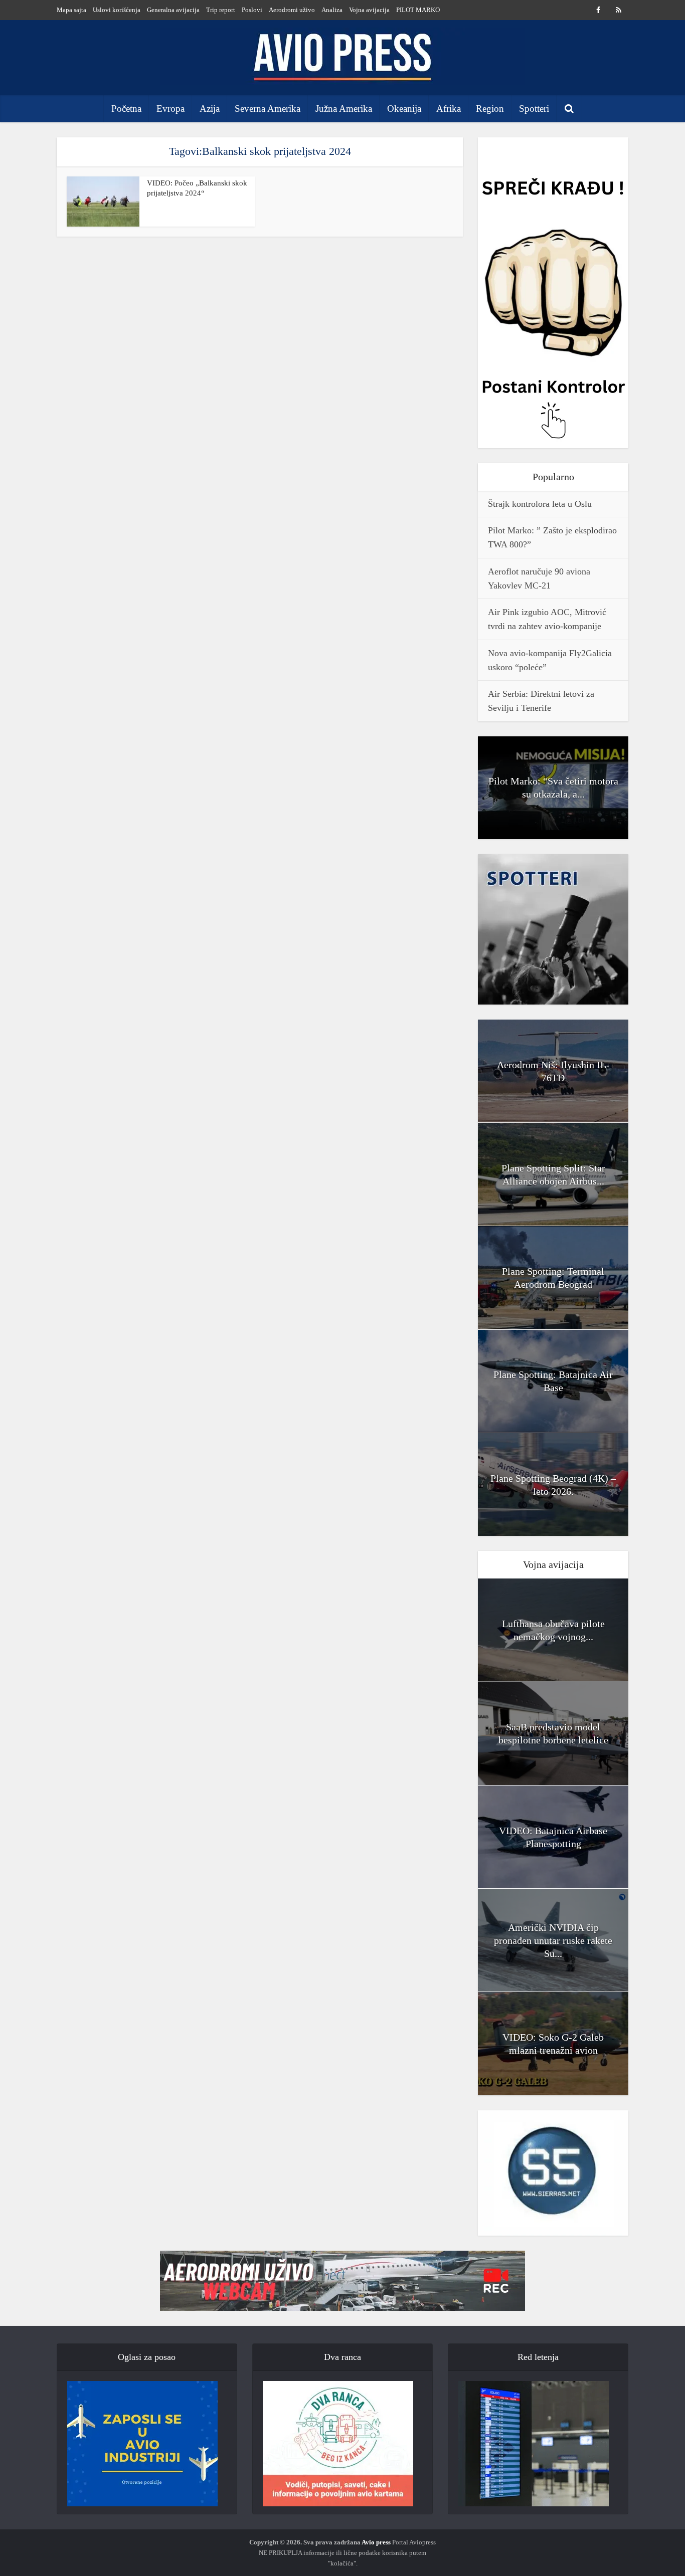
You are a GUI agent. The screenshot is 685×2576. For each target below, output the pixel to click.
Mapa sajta (71, 10)
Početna (126, 109)
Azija (210, 109)
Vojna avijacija (369, 10)
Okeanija (404, 109)
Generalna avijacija (173, 10)
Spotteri (534, 109)
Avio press (376, 2542)
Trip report (221, 10)
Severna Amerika (268, 109)
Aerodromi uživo (292, 10)
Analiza (332, 10)
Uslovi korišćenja (117, 10)
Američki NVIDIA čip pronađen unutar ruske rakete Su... (553, 1940)
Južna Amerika (344, 109)
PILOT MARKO (418, 10)
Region (490, 109)
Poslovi (252, 10)
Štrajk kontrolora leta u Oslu (540, 504)
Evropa (170, 109)
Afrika (449, 109)
